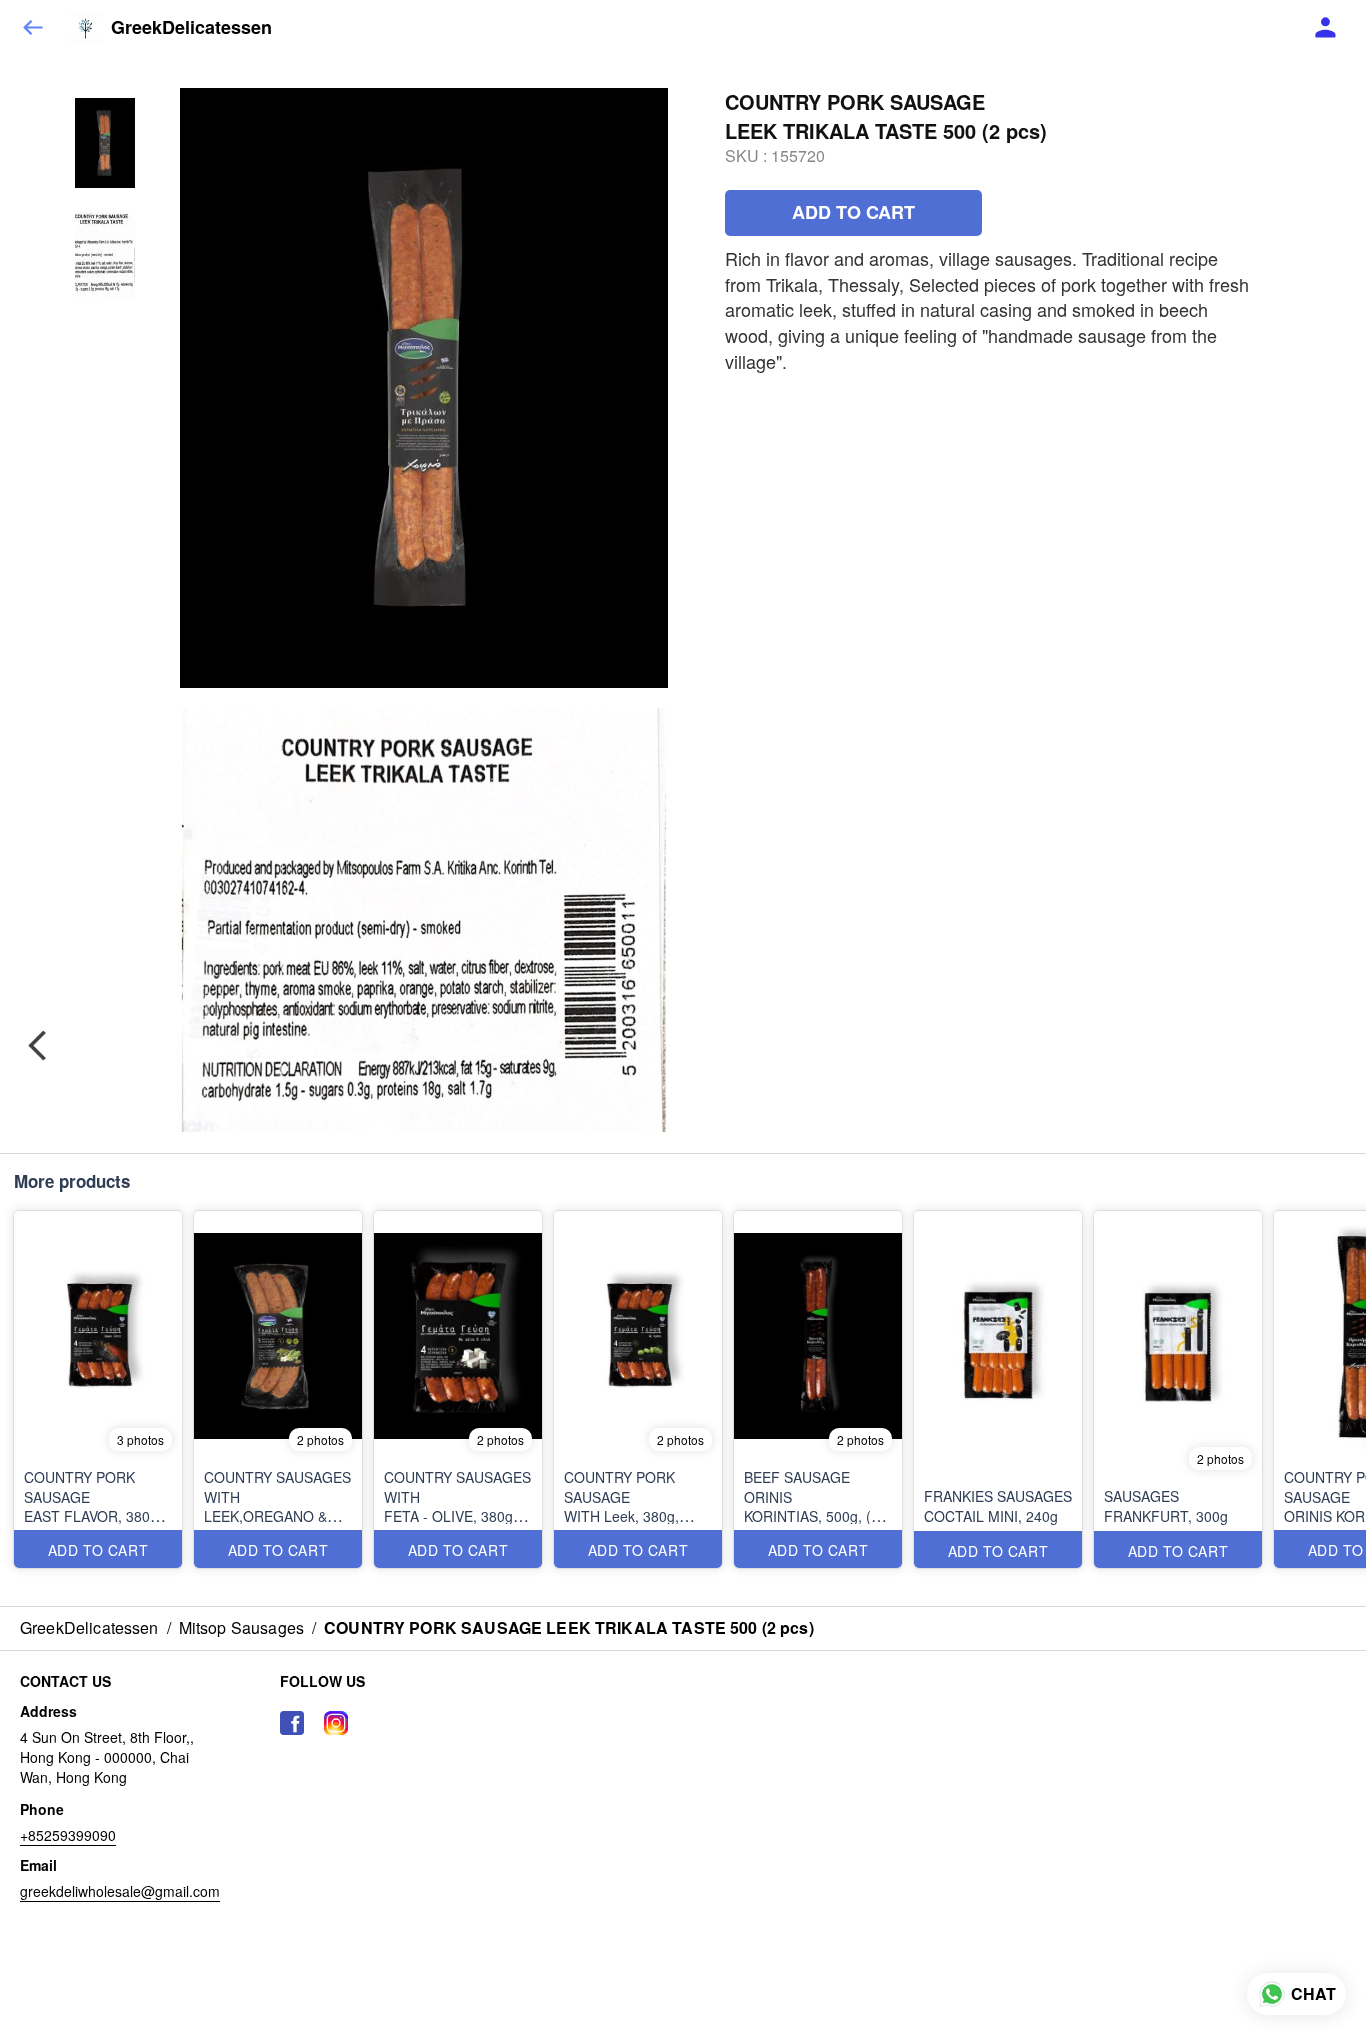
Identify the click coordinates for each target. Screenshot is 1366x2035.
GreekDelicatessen (191, 28)
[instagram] (336, 1723)
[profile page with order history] (1326, 28)
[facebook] (292, 1723)
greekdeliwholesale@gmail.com (120, 1891)
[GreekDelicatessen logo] (85, 28)
